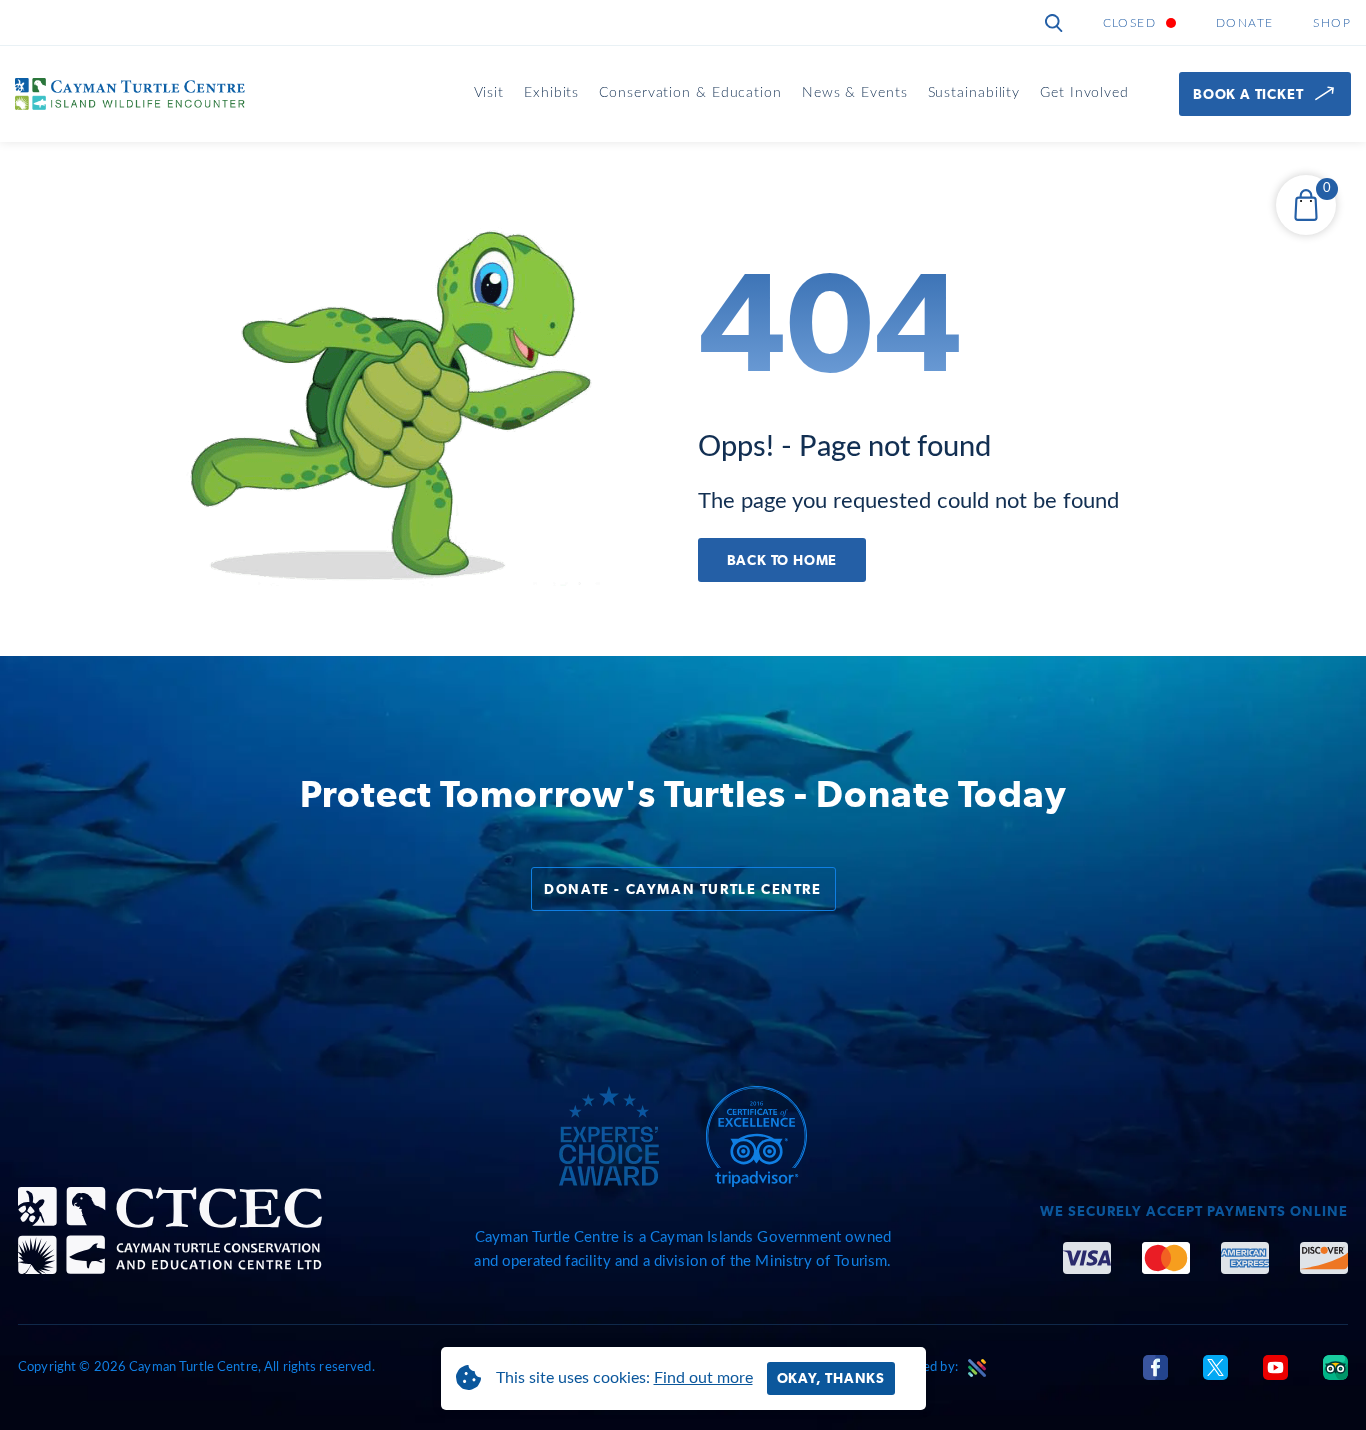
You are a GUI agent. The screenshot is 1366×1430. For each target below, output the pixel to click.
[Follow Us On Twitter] (1215, 1367)
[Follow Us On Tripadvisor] (1335, 1367)
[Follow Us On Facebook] (1155, 1367)
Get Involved (1084, 93)
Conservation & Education (690, 93)
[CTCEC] (170, 1230)
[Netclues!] (977, 1368)
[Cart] (1306, 205)
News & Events (855, 93)
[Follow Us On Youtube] (1275, 1367)
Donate (1244, 23)
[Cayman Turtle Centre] (130, 93)
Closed (1129, 23)
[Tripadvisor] (756, 1137)
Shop (1332, 23)
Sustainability (974, 93)
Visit (489, 93)
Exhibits (551, 93)
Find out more (703, 1378)
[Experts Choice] (609, 1136)
